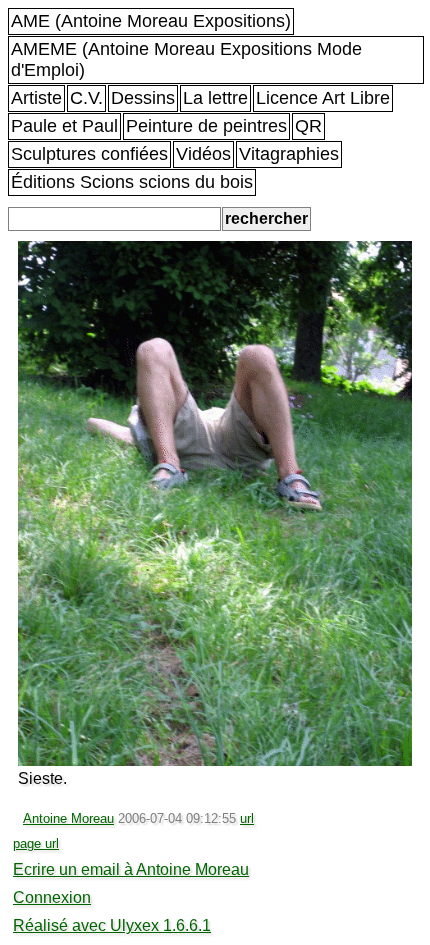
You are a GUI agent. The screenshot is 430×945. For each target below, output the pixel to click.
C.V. (86, 98)
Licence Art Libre (323, 98)
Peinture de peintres (206, 126)
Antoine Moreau (68, 818)
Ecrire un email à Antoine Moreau (131, 869)
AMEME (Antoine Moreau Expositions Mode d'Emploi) (186, 59)
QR (308, 126)
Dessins (143, 98)
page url (36, 843)
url (247, 818)
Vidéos (203, 154)
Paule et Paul (64, 126)
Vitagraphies (289, 154)
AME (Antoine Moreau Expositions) (151, 21)
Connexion (52, 897)
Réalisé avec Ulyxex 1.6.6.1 (112, 925)
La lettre (215, 98)
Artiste (36, 98)
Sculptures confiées (89, 154)
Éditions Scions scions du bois (132, 182)
